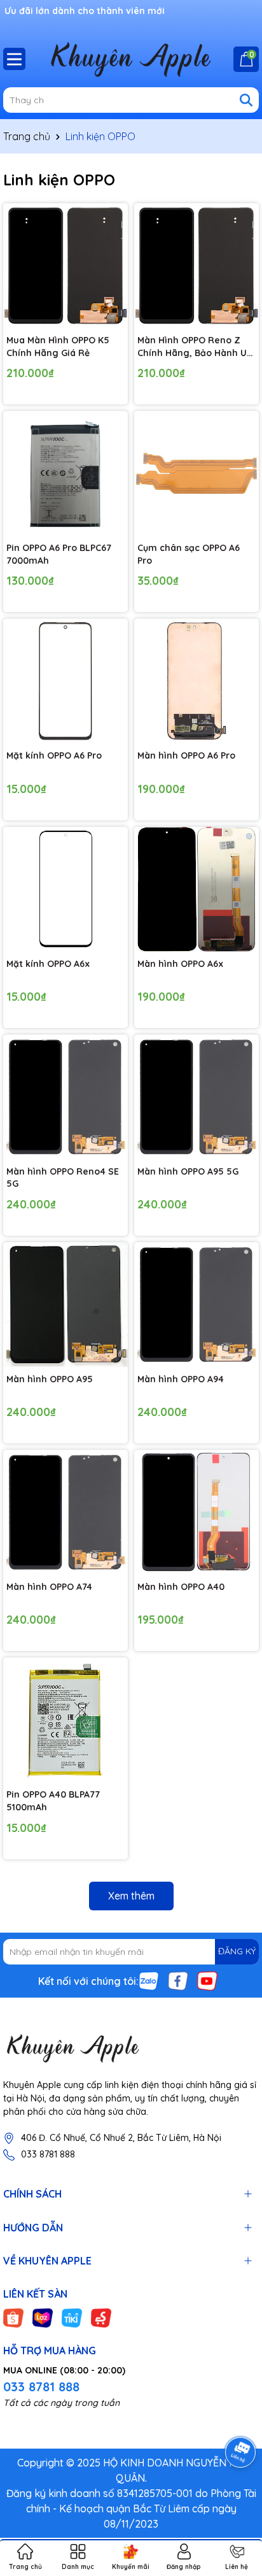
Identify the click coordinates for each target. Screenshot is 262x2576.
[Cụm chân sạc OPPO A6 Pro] (197, 473)
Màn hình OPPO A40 (181, 1587)
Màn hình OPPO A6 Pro (186, 755)
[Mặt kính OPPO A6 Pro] (65, 681)
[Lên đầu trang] (237, 2500)
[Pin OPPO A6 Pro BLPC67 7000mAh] (65, 473)
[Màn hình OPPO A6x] (197, 889)
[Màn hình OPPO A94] (197, 1305)
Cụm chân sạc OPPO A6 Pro (189, 554)
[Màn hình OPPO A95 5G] (197, 1097)
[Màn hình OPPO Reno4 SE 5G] (65, 1097)
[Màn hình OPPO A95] (65, 1305)
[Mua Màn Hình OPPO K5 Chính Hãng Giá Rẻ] (65, 266)
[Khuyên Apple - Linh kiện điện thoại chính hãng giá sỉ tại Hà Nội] (131, 59)
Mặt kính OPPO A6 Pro (54, 755)
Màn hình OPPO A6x (180, 964)
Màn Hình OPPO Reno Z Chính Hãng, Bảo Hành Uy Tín (195, 347)
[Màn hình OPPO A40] (197, 1512)
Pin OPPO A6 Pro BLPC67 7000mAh (59, 554)
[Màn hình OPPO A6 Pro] (197, 681)
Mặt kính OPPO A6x (48, 964)
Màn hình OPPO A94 (181, 1379)
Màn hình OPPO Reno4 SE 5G (63, 1178)
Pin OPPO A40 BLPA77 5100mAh (53, 1801)
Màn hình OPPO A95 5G (188, 1171)
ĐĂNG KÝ (237, 1951)
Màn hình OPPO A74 (49, 1587)
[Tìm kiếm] (246, 100)
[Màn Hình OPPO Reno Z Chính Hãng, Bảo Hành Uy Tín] (197, 266)
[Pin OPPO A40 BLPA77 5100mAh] (65, 1720)
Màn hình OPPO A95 (50, 1379)
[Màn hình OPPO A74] (65, 1512)
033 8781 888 (48, 2154)
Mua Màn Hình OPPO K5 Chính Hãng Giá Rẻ (58, 347)
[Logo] (131, 2048)
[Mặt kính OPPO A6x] (65, 889)
